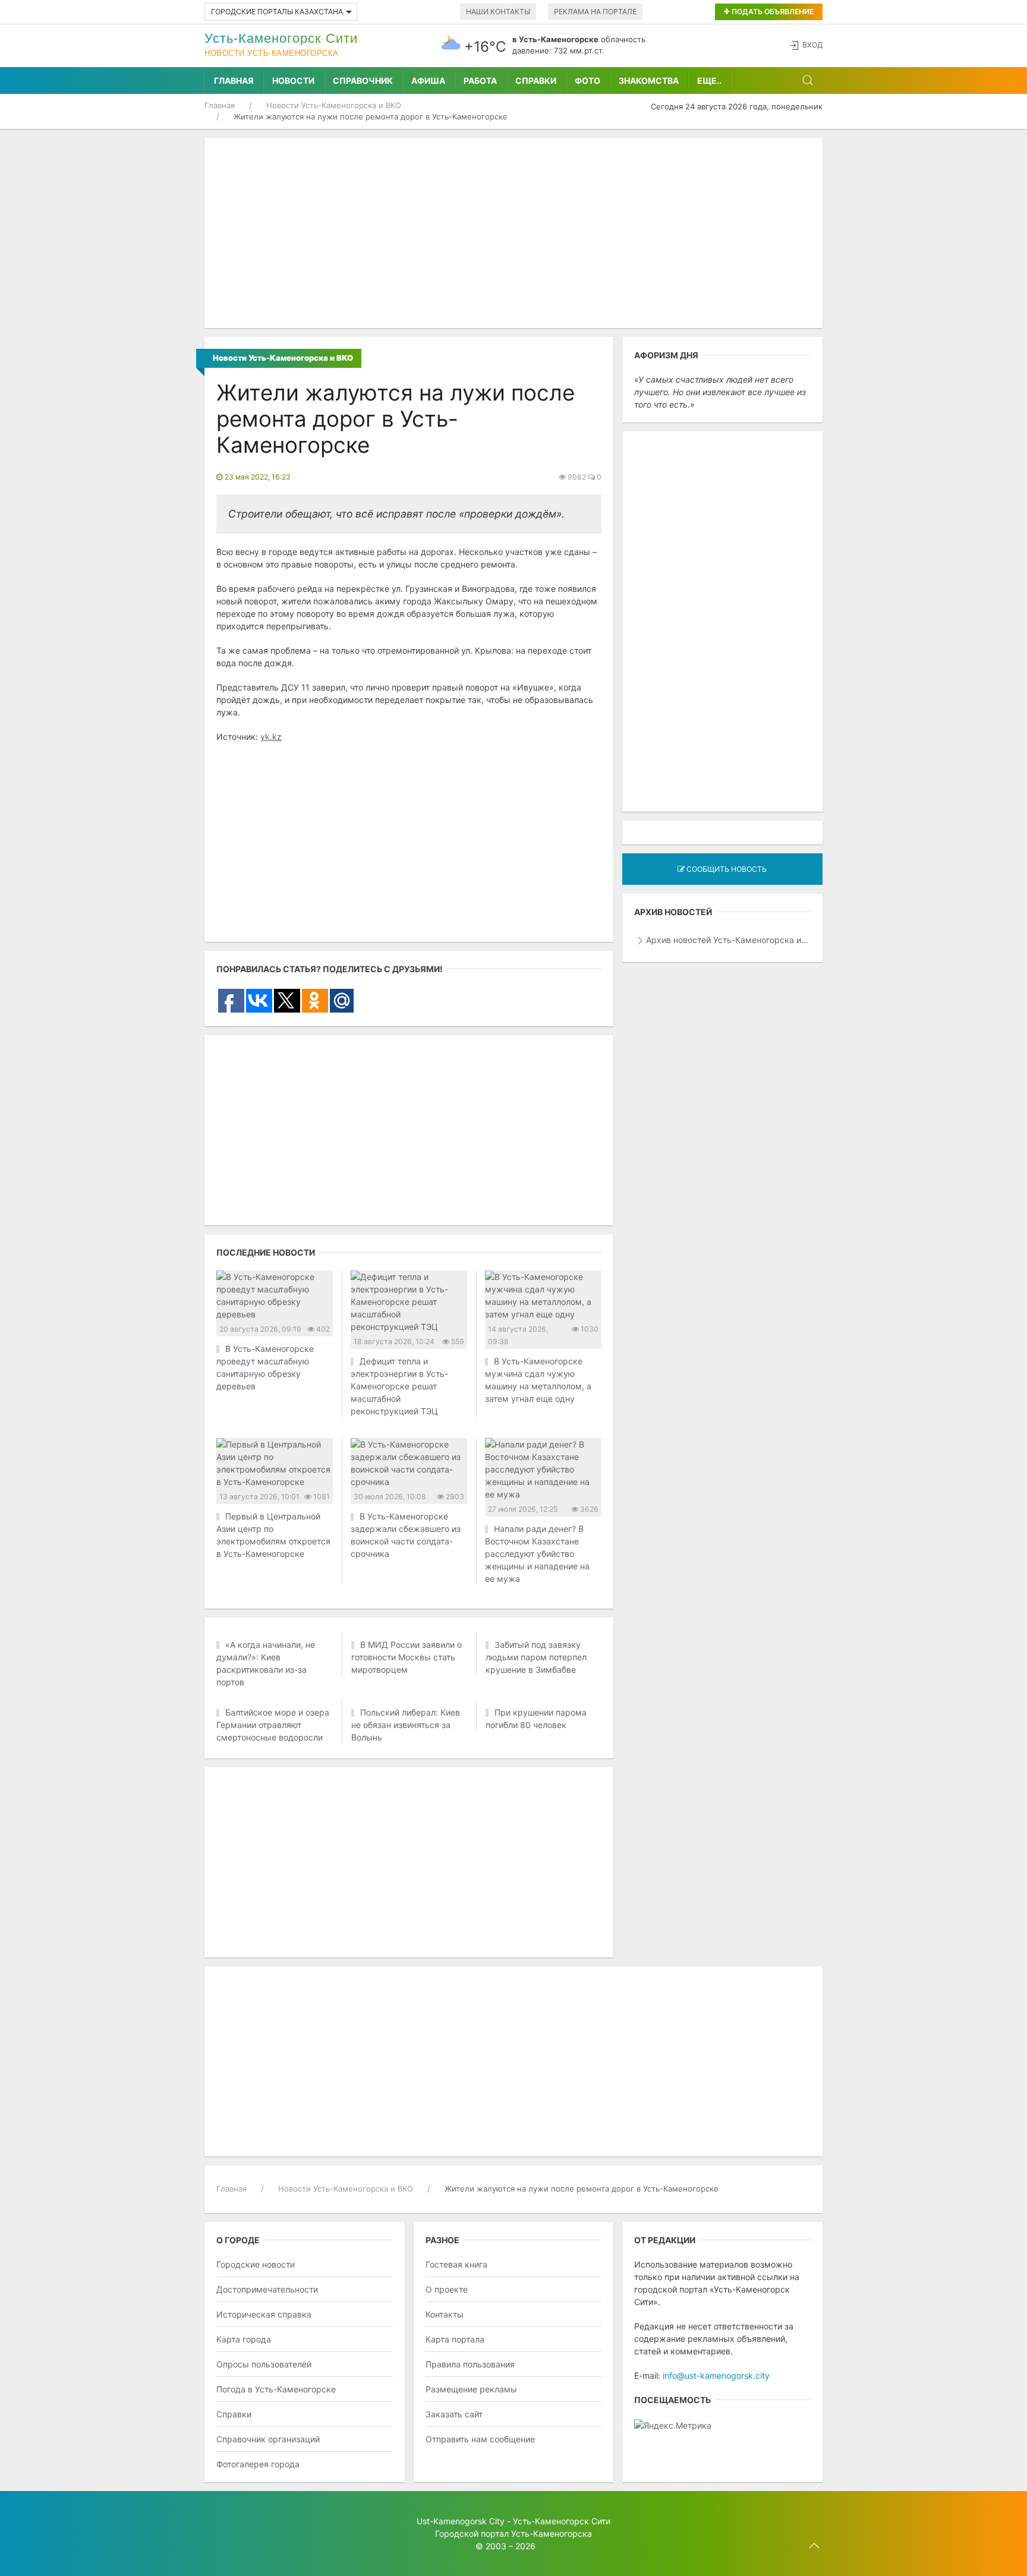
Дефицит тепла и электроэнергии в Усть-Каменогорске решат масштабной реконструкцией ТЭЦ (399, 1386)
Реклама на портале (595, 12)
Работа (480, 81)
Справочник (363, 81)
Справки (536, 81)
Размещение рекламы (471, 2570)
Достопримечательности (267, 2471)
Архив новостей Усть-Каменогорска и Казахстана (728, 940)
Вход (812, 45)
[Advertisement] (513, 233)
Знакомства (649, 81)
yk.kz (271, 737)
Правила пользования (470, 2545)
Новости (293, 81)
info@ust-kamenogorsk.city (716, 2557)
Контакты (445, 2495)
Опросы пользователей (264, 2545)
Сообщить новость (726, 869)
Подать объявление (772, 12)
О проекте (447, 2471)
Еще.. (709, 81)
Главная (234, 81)
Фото (587, 81)
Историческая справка (264, 2495)
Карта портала (455, 2520)
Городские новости (256, 2446)
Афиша (428, 81)
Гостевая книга (456, 2446)
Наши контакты (498, 12)
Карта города (244, 2520)
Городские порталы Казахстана (277, 12)
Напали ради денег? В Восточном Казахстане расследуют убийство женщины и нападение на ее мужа (537, 1554)
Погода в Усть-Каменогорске (276, 2570)
